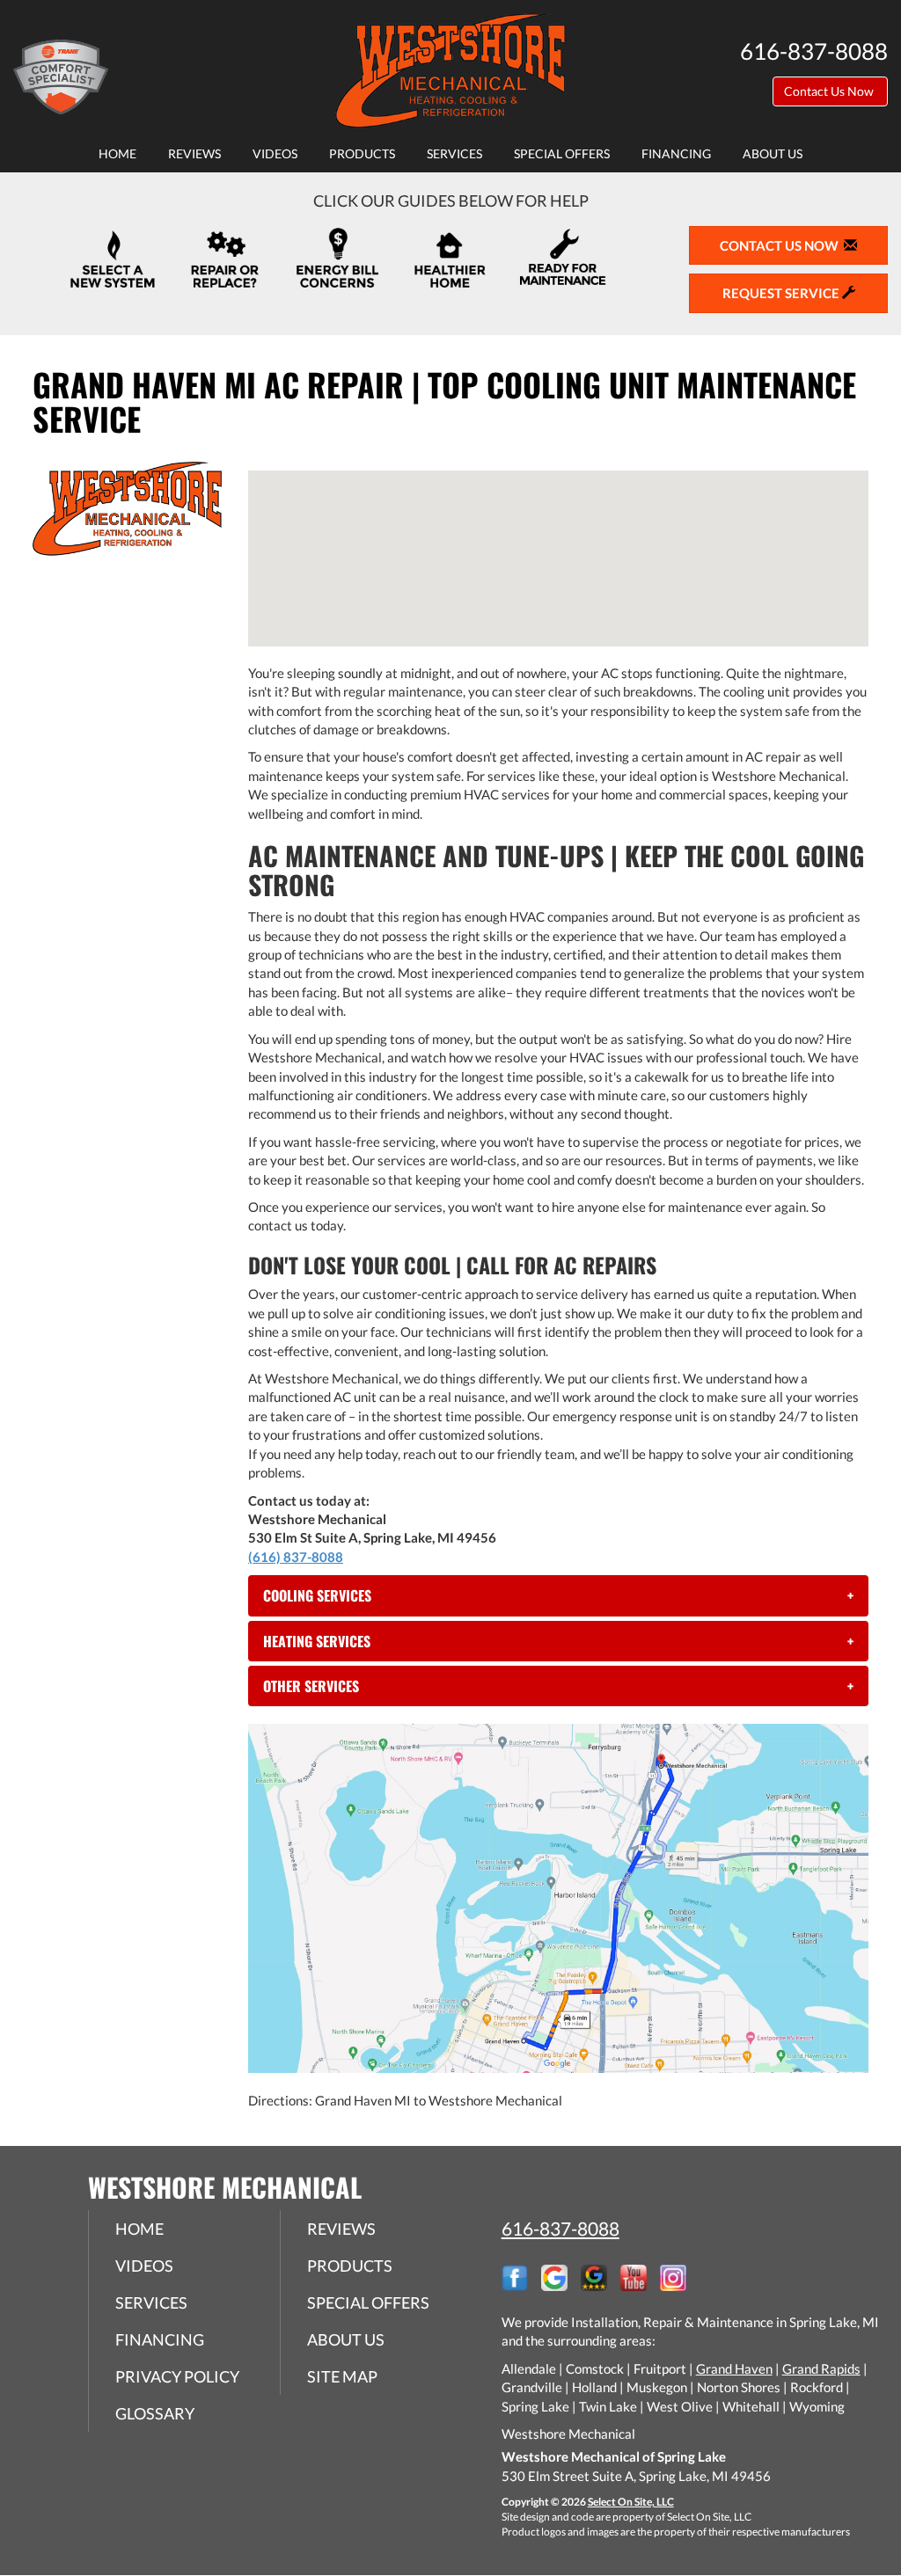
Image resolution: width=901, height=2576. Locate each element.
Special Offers (562, 154)
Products (362, 154)
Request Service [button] (782, 293)
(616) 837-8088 (296, 1557)
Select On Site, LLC (631, 2502)
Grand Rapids (821, 2368)
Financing (676, 154)
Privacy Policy (177, 2376)
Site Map (342, 2376)
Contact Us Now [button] (830, 91)
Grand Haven (734, 2368)
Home (117, 154)
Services (454, 154)
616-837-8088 (560, 2228)
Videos (275, 154)
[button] (558, 1595)
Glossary (155, 2413)
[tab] (558, 1595)
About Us (773, 154)
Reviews (194, 154)
